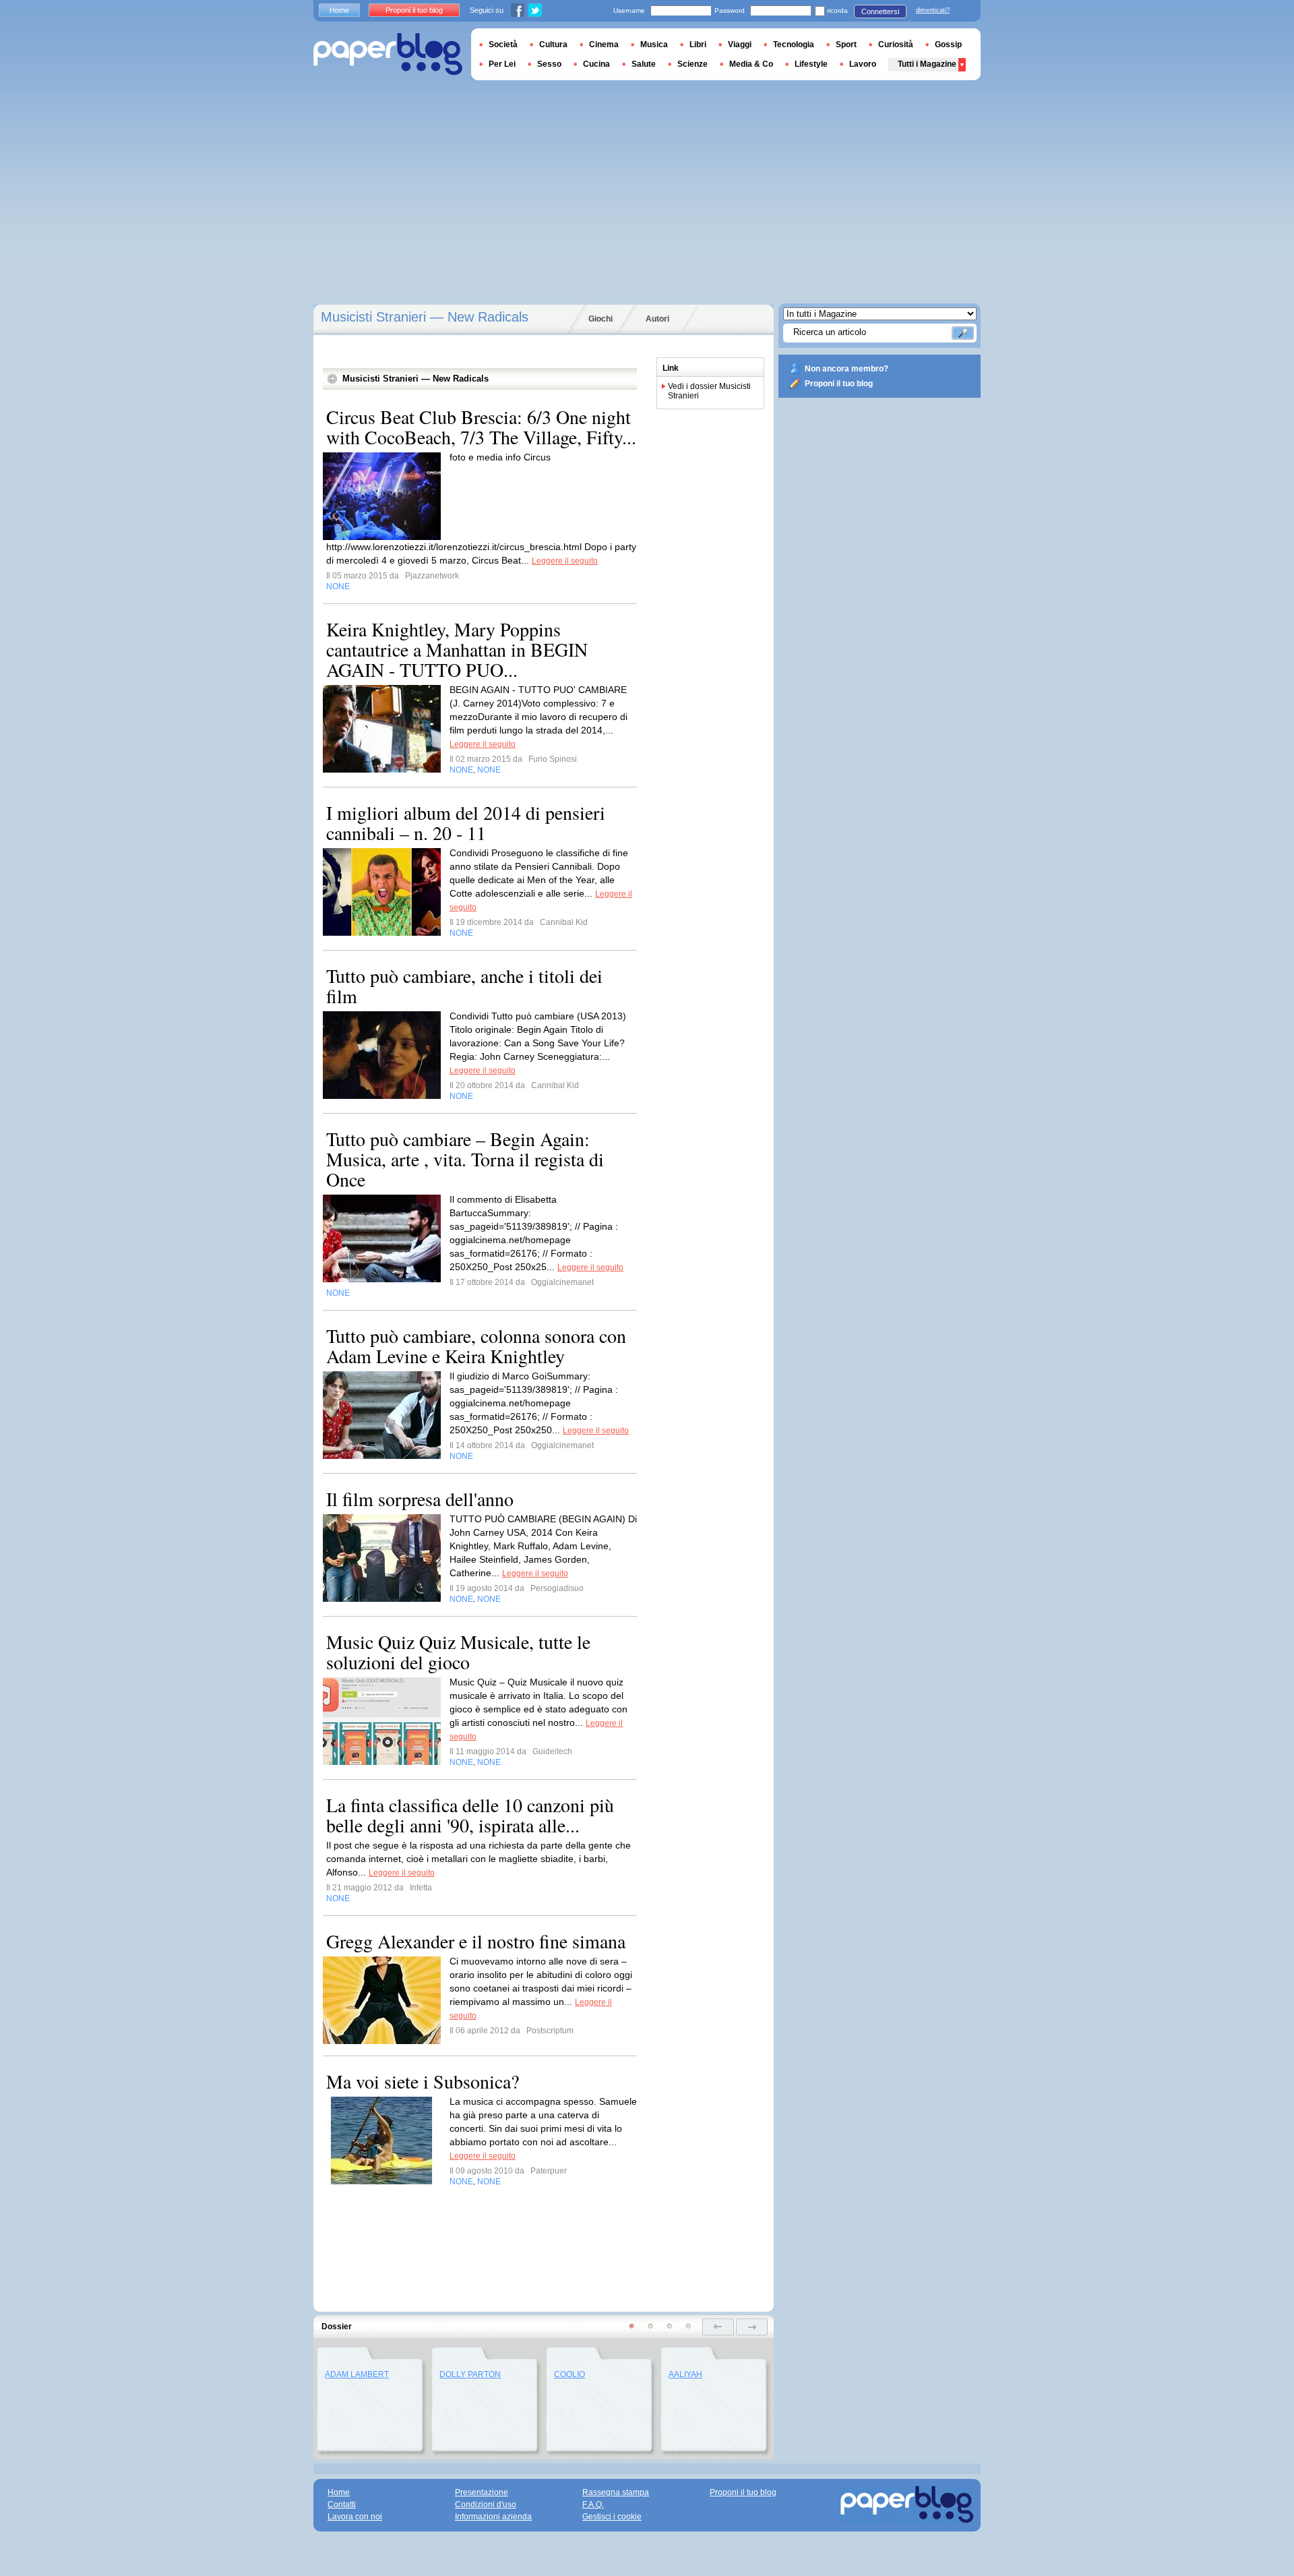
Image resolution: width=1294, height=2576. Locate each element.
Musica (654, 44)
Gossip (948, 44)
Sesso (549, 64)
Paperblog (388, 54)
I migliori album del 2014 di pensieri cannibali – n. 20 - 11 (466, 822)
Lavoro (863, 64)
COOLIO (569, 2374)
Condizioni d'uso (486, 2505)
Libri (698, 44)
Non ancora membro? (846, 369)
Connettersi (880, 11)
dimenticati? (933, 10)
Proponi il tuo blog (839, 384)
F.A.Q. (593, 2505)
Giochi (600, 319)
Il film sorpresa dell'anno (420, 1499)
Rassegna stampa (616, 2492)
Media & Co (751, 64)
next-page (752, 2327)
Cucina (596, 64)
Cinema (604, 44)
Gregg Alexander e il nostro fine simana (476, 1941)
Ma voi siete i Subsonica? (423, 2081)
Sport (846, 44)
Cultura (553, 44)
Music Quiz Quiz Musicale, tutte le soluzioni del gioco (458, 1652)
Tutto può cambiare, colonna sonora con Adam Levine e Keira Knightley (476, 1346)
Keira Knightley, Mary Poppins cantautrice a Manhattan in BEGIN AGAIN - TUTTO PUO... (457, 649)
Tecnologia (794, 44)
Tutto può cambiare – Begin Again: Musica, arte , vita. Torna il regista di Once (465, 1159)
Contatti (342, 2505)
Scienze (692, 64)
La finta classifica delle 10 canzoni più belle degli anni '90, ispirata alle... (470, 1815)
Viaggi (740, 44)
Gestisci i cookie (612, 2517)
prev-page (718, 2327)
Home (339, 10)
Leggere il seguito (565, 561)
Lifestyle (811, 64)
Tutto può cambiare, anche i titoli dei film (464, 986)
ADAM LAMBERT (357, 2374)
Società (503, 44)
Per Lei (502, 64)
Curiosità (896, 44)
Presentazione (482, 2492)
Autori (657, 319)
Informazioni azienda (493, 2517)
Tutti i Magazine (927, 64)
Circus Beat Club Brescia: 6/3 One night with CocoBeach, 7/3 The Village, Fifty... (481, 427)
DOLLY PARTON (470, 2374)
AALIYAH (685, 2374)
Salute (644, 64)
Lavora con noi (355, 2517)
